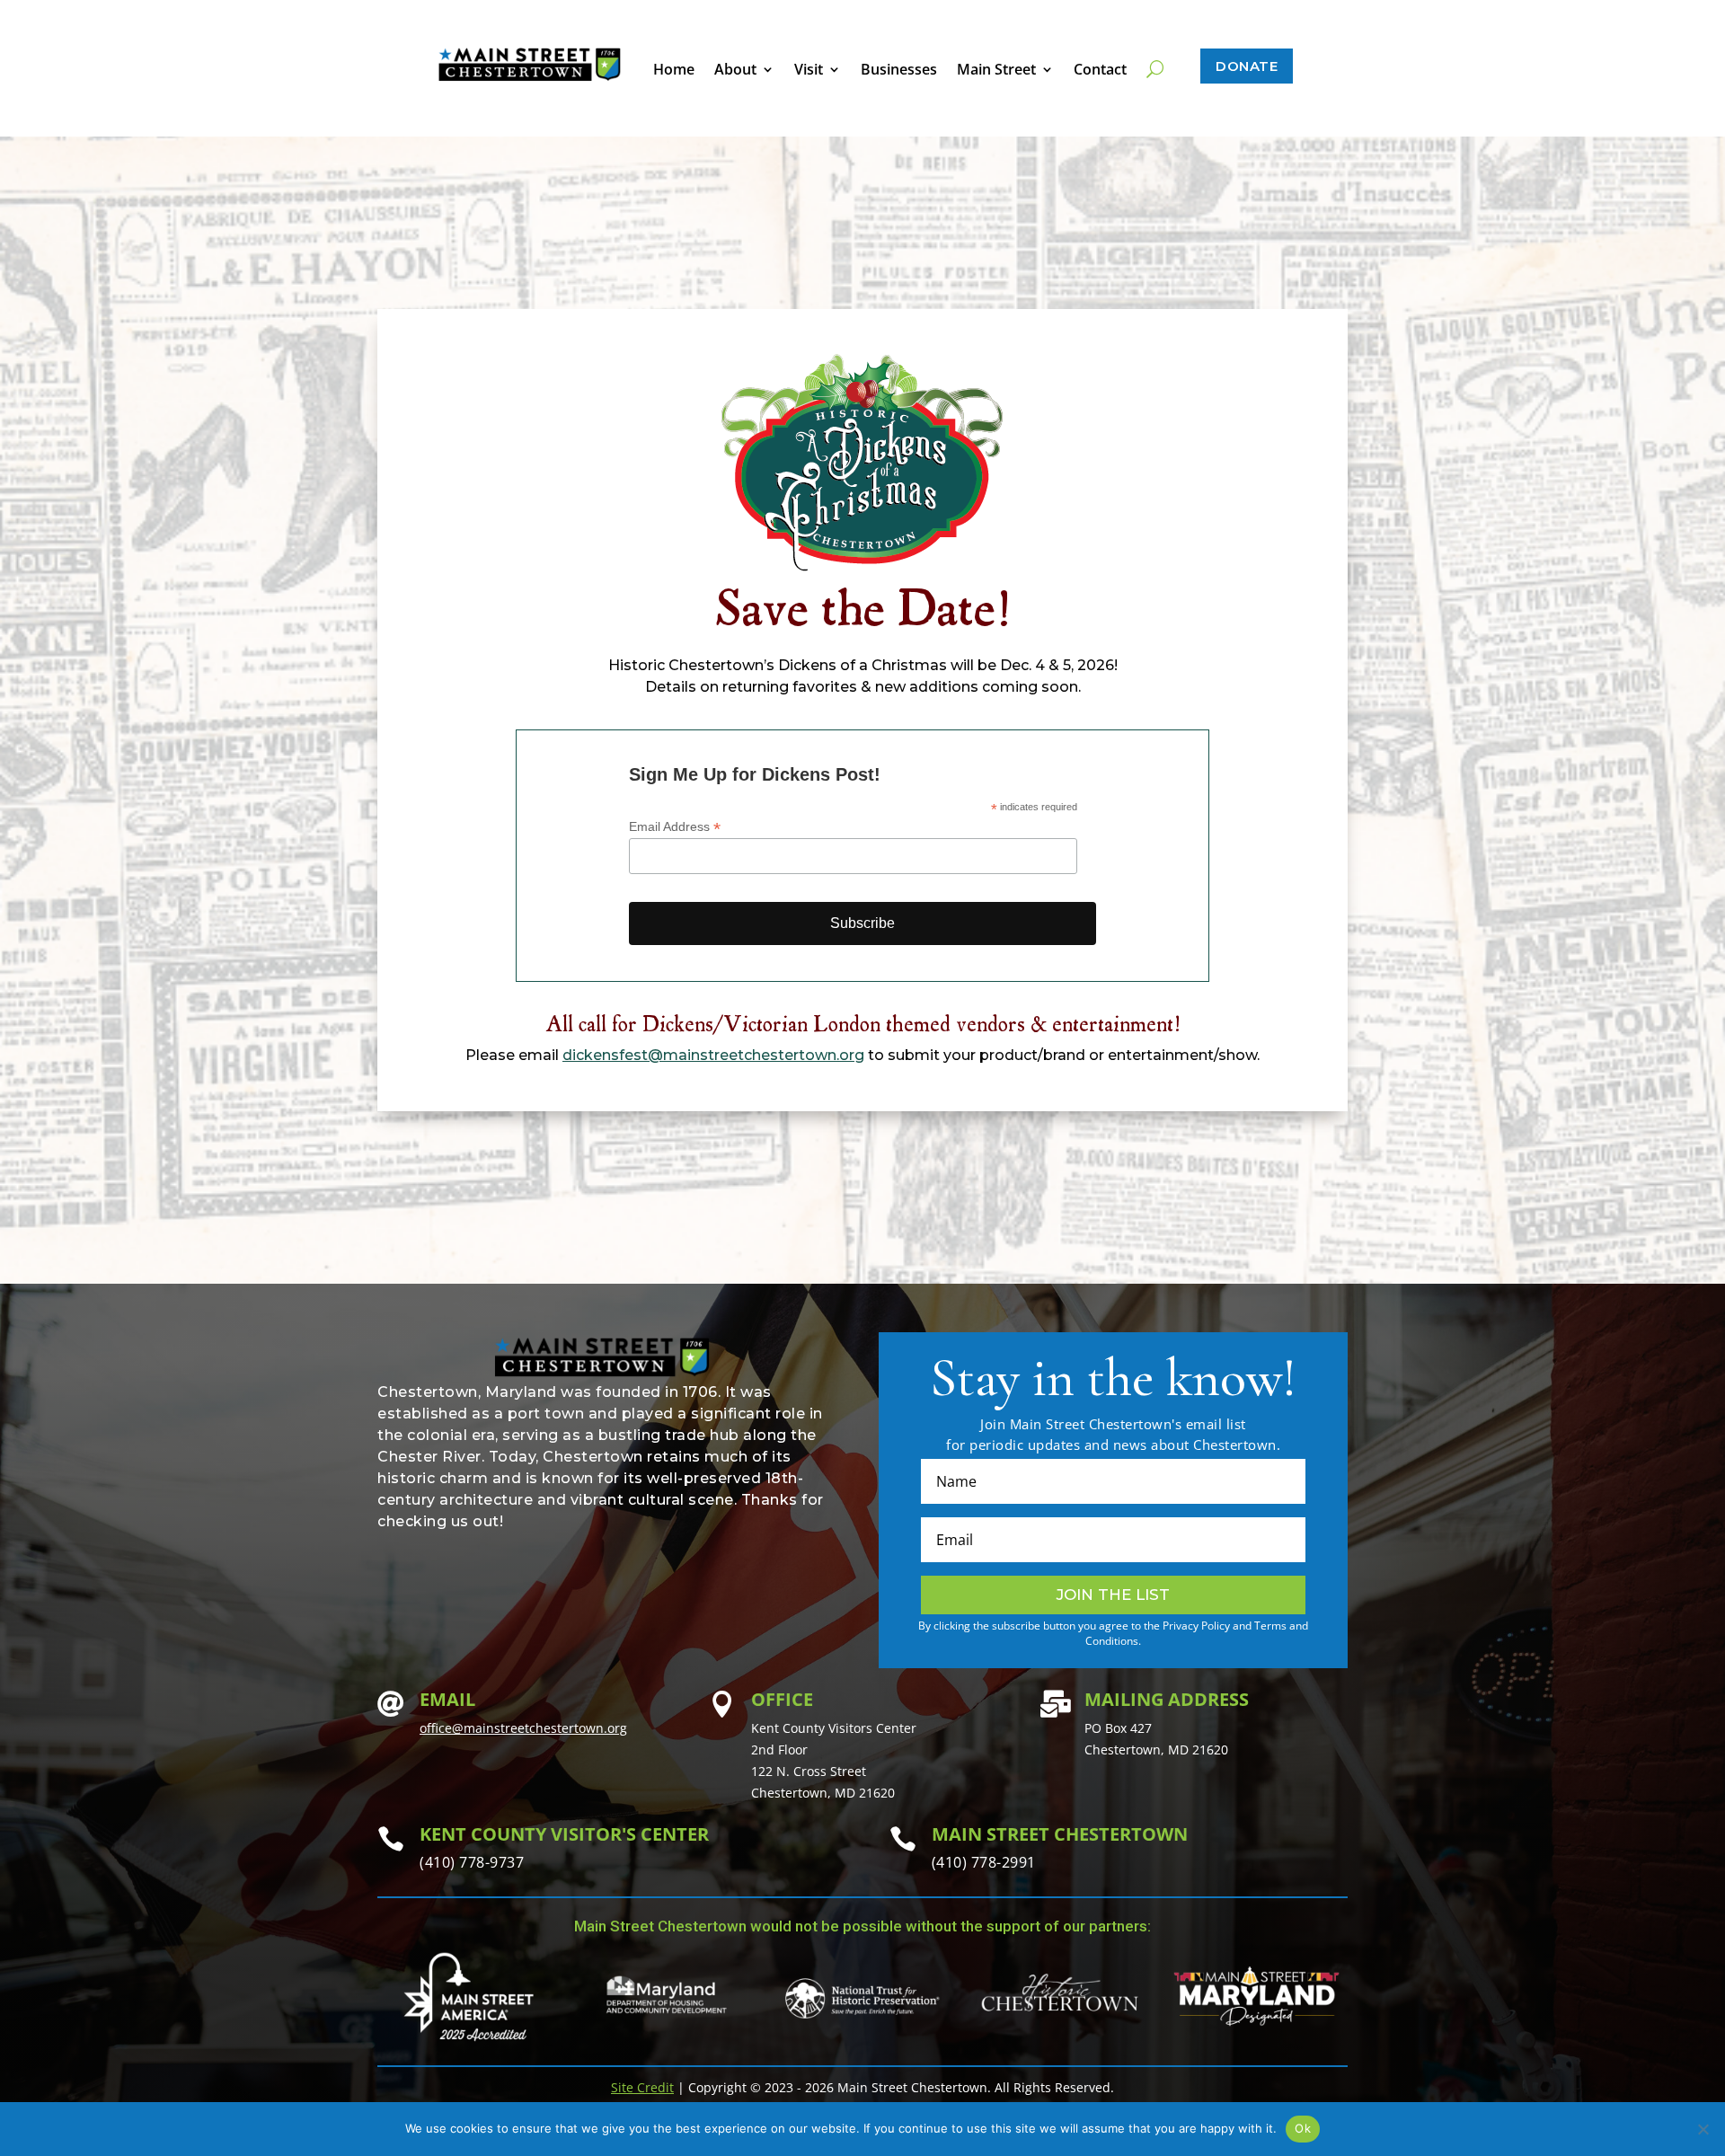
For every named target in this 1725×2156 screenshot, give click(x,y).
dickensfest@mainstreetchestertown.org (713, 1055)
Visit (809, 71)
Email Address (675, 827)
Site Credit (642, 2087)
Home (674, 71)
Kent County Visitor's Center (564, 1834)
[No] (1703, 2129)
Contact (1100, 71)
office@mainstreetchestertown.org (523, 1728)
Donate (1247, 66)
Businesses (899, 71)
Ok (1303, 2128)
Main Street (996, 71)
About (735, 71)
